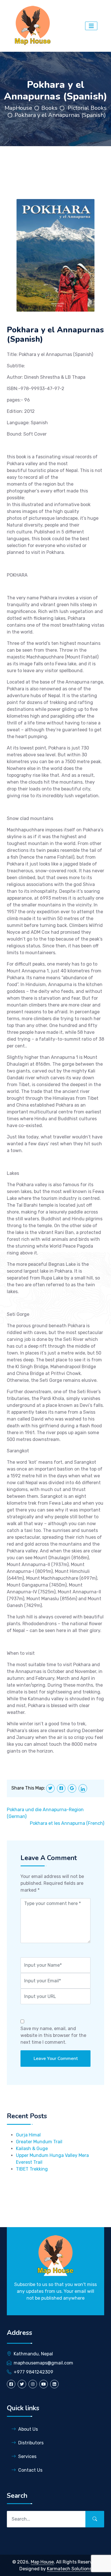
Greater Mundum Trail (39, 2142)
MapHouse (18, 108)
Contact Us (30, 2470)
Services (27, 2456)
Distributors (31, 2443)
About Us (28, 2429)
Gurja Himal (28, 2135)
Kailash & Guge (32, 2149)
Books (49, 108)
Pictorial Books (87, 108)
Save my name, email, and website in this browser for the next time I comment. (53, 2035)
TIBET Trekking (32, 2169)
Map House (42, 2562)
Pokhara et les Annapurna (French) (67, 1823)
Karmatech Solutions (69, 2569)
